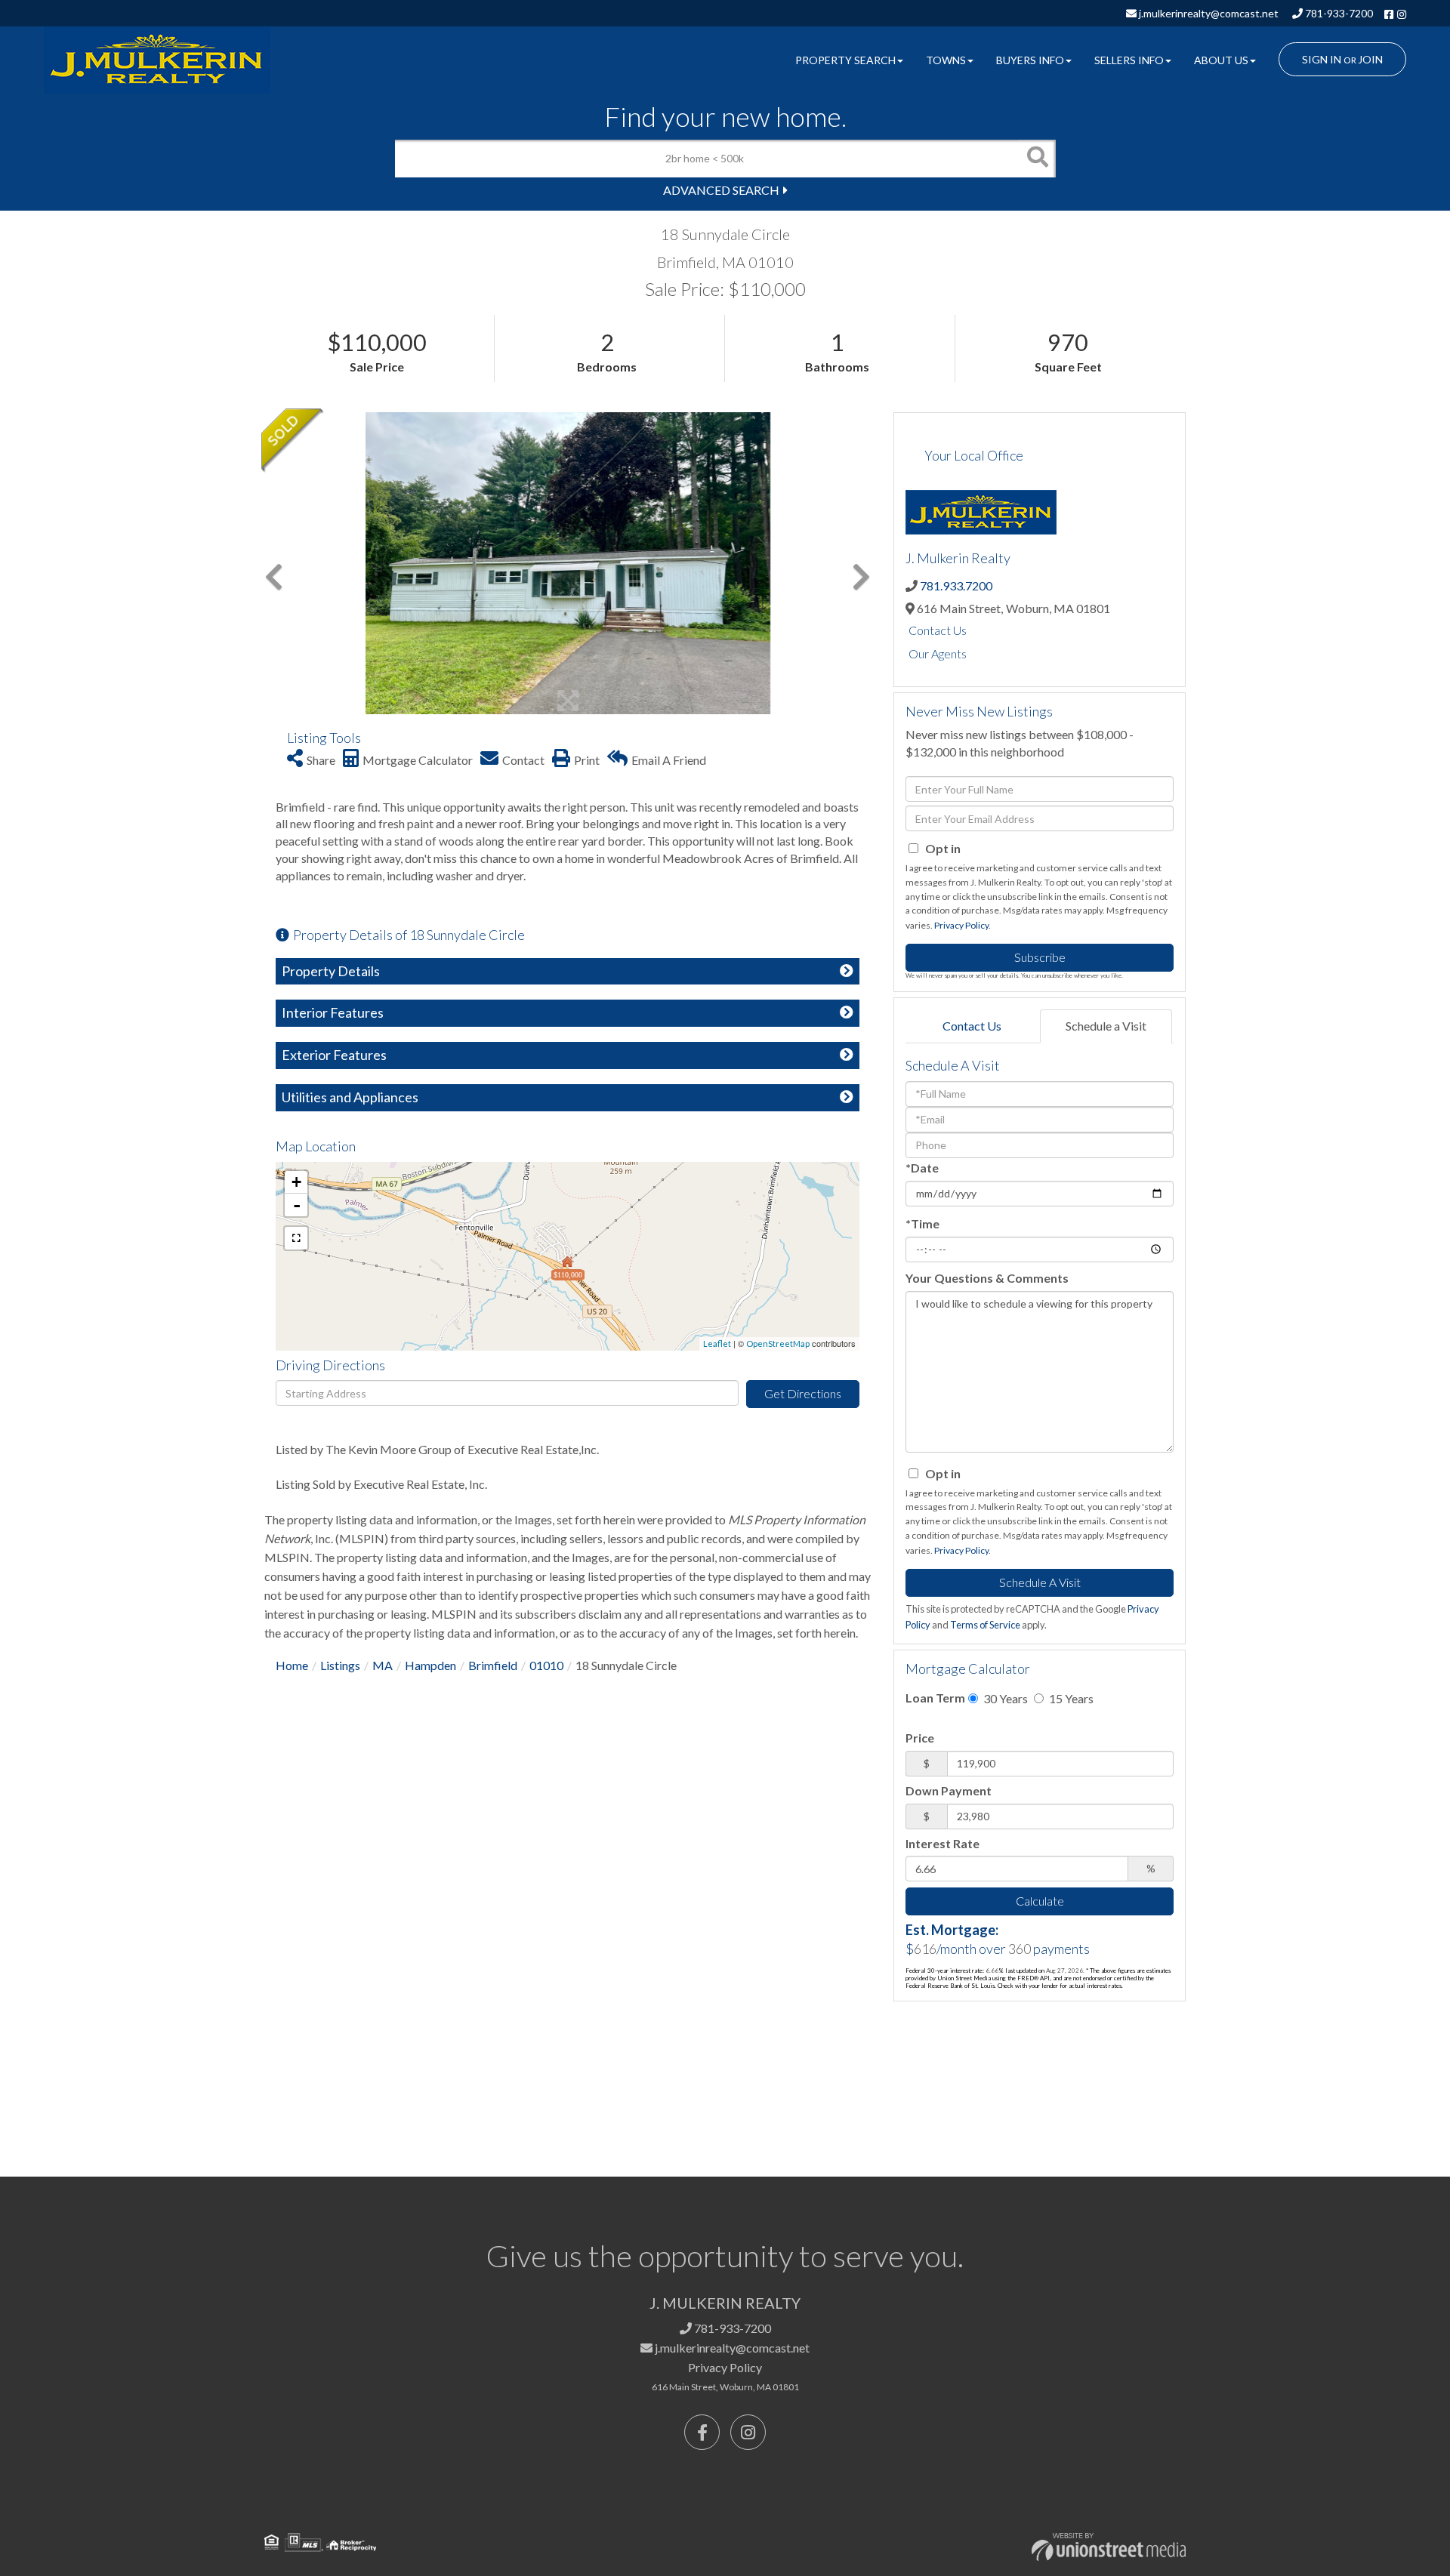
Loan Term (935, 1698)
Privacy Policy (961, 925)
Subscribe (1040, 957)
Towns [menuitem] (946, 60)
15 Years (1070, 1698)
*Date (922, 1168)
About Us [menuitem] (1221, 60)
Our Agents (938, 653)
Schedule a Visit (1106, 1026)
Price (920, 1738)
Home (292, 1665)
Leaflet (717, 1343)
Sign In (1322, 59)
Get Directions (803, 1393)
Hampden (430, 1665)
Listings (340, 1665)
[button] (1037, 159)
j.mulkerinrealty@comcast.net (1208, 13)
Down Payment (949, 1790)
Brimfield (493, 1665)
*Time (922, 1223)
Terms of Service (985, 1625)
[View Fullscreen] (296, 1238)
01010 (546, 1665)
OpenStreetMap (778, 1343)
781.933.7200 (956, 585)
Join (1370, 59)
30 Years (1004, 1698)
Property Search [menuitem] (845, 60)
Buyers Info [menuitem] (1030, 60)
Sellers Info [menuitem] (1129, 60)
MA (383, 1665)
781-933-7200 (1338, 13)
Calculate (1040, 1901)
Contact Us (938, 630)
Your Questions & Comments (987, 1278)
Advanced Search (721, 190)
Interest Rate (942, 1843)
